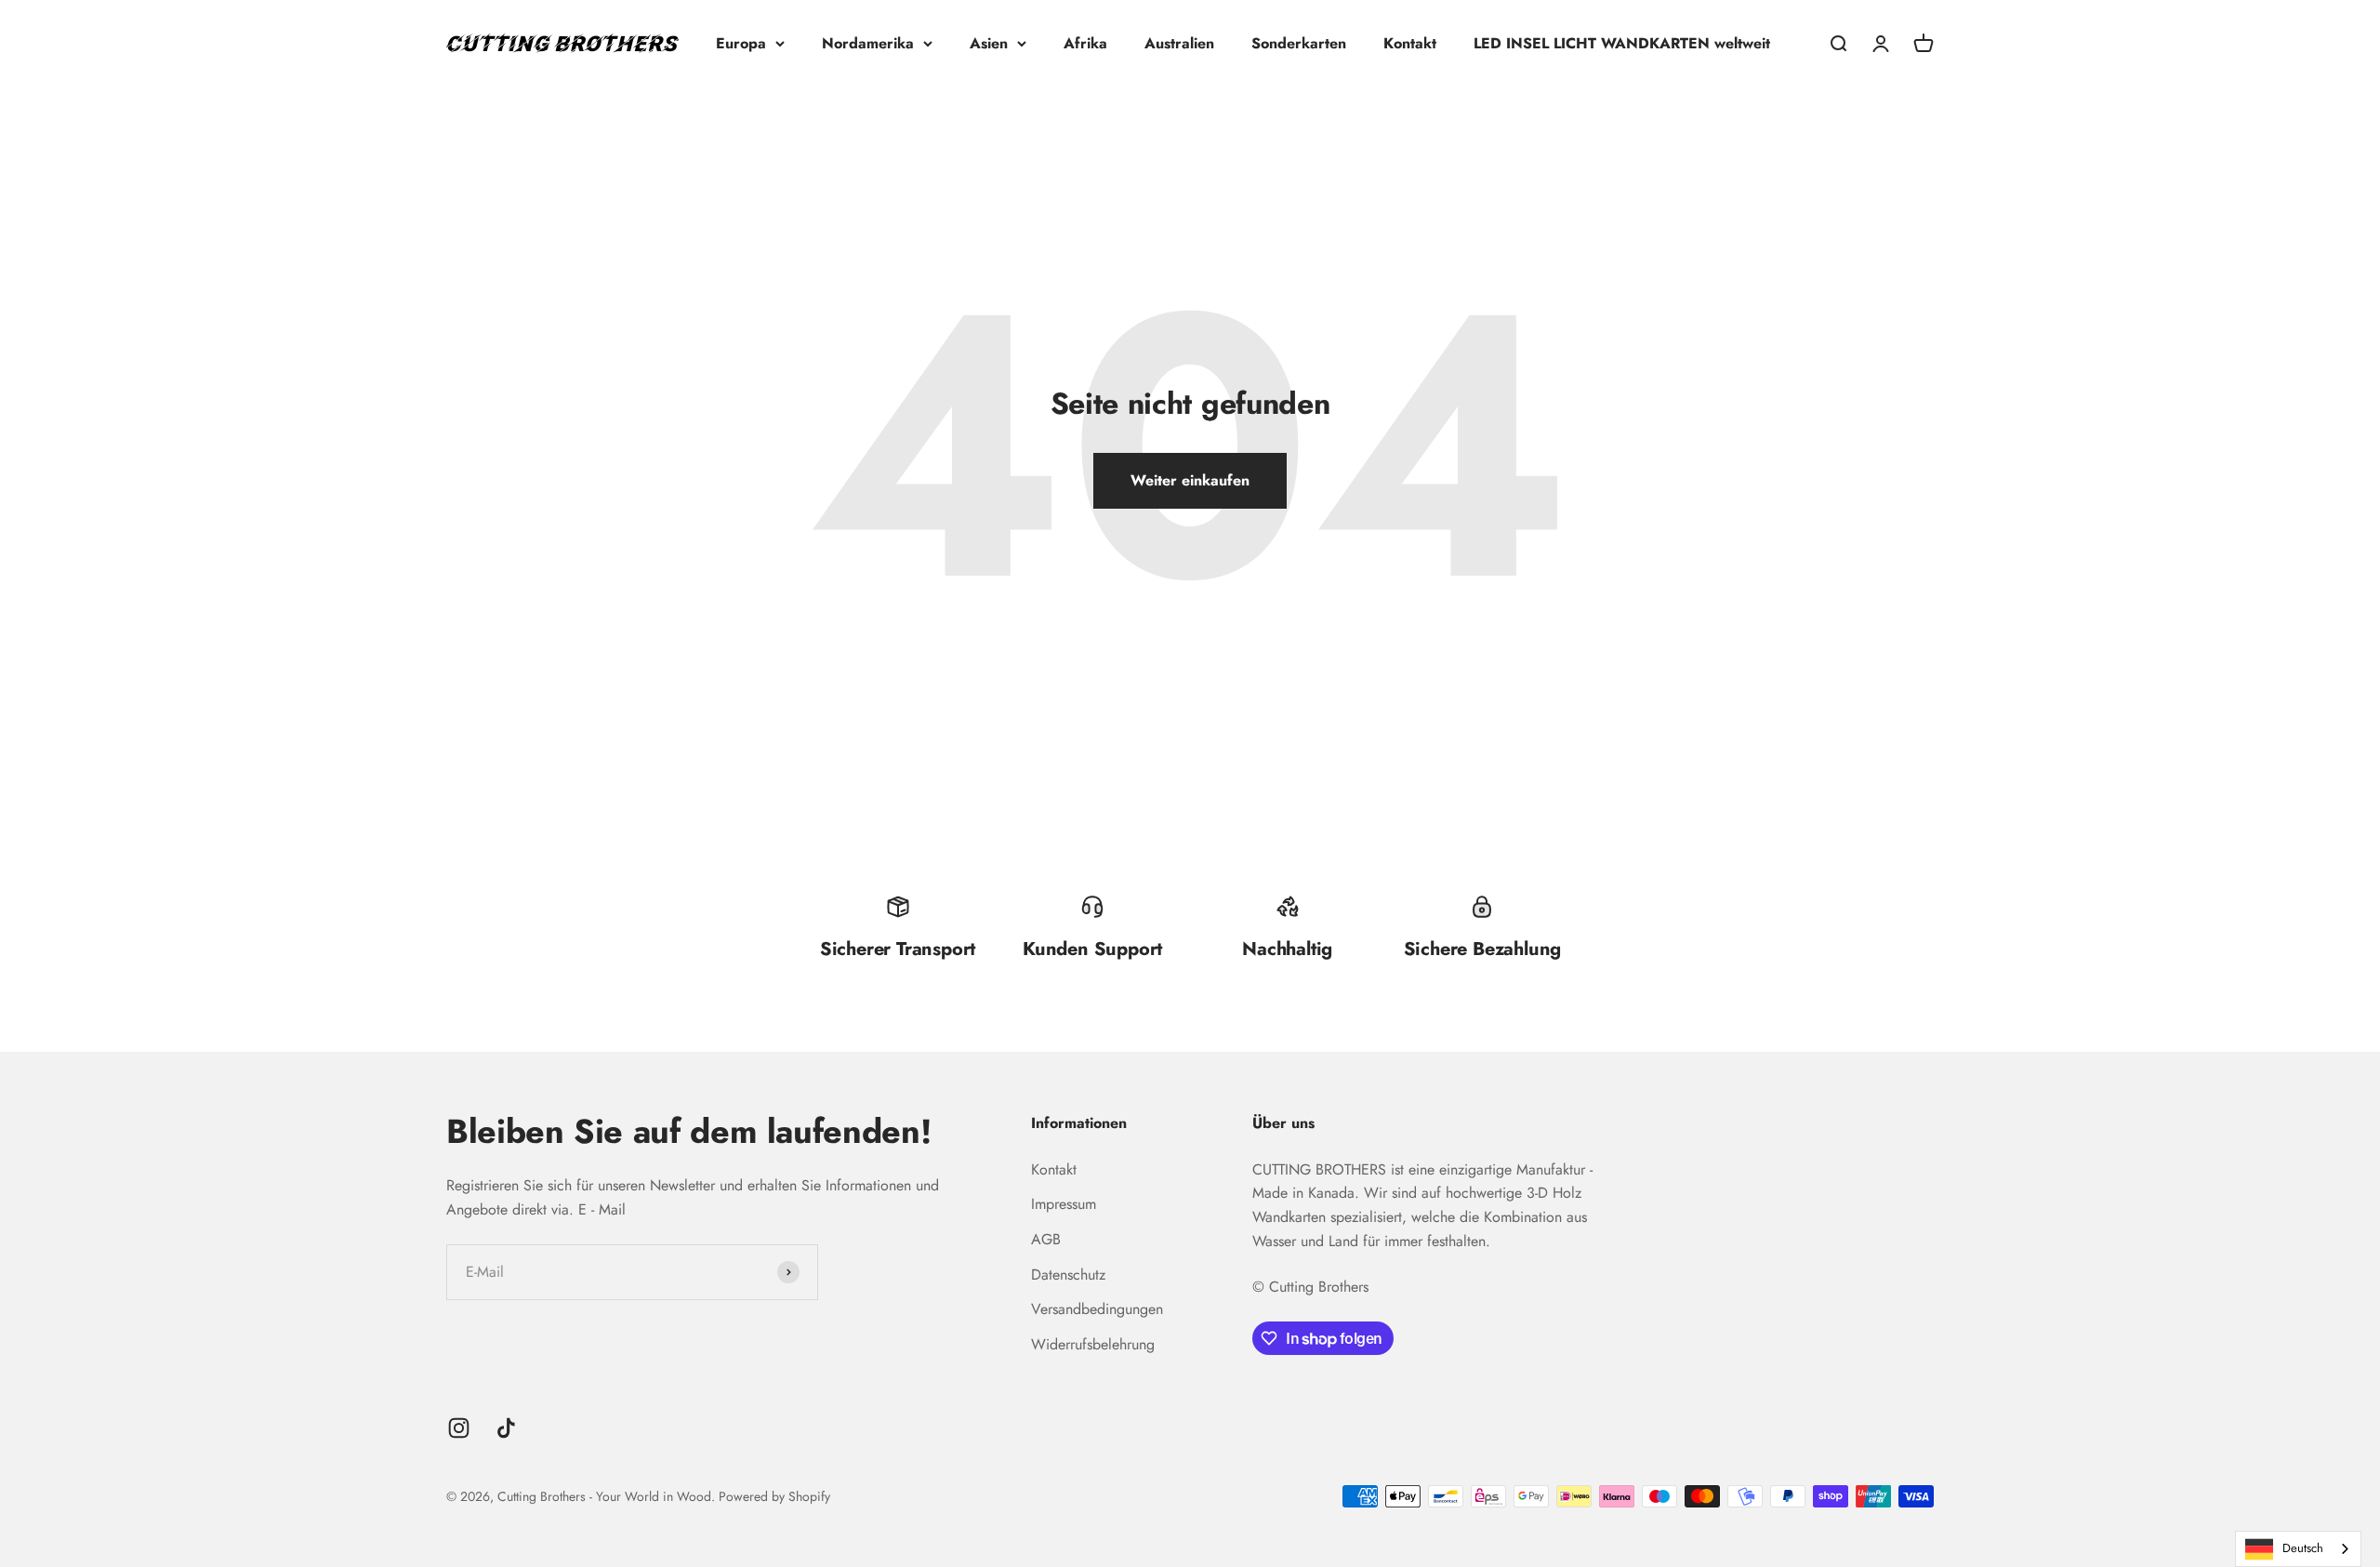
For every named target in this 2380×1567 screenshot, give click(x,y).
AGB (1046, 1239)
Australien (1179, 43)
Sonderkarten (1299, 43)
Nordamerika (868, 43)
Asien (989, 43)
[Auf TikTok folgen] (506, 1428)
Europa (741, 43)
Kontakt (1410, 43)
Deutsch (2303, 1548)
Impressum (1064, 1204)
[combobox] (2298, 1549)
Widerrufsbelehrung (1093, 1344)
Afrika (1085, 43)
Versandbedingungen (1097, 1309)
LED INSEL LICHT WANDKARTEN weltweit (1622, 43)
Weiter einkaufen (1190, 480)
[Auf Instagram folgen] (459, 1428)
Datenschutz (1068, 1275)
